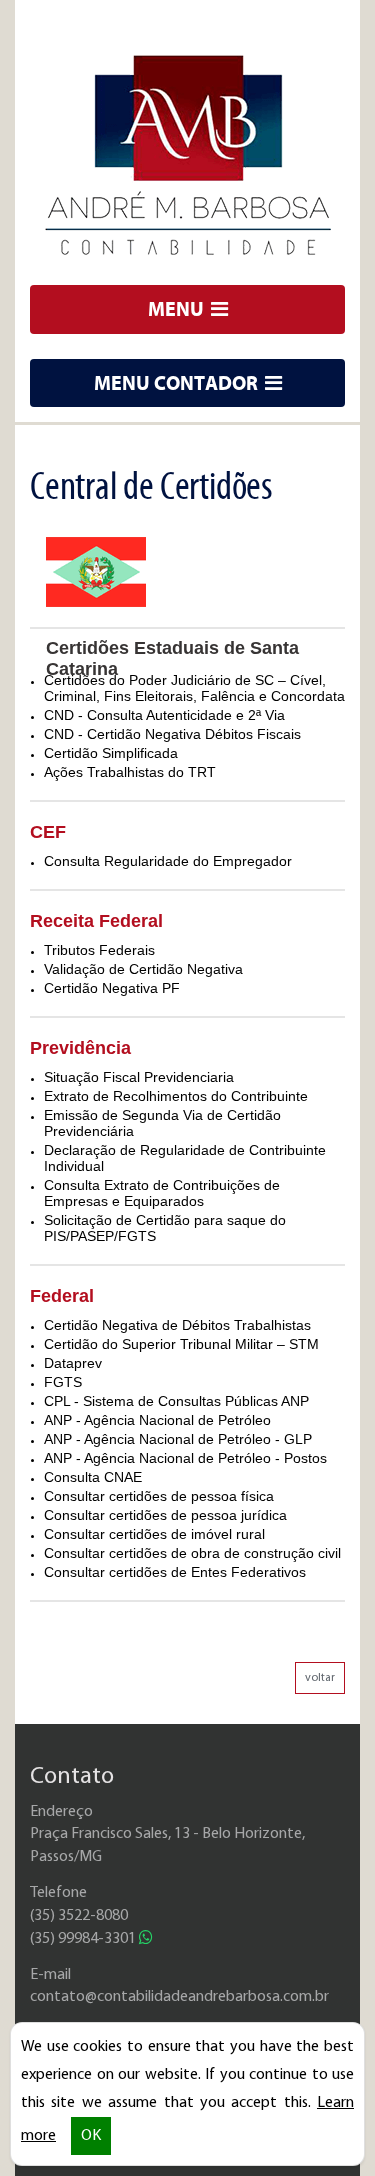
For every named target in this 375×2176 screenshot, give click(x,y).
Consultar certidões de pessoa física (159, 1496)
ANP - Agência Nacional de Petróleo (157, 1420)
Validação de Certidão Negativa (143, 969)
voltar (320, 1678)
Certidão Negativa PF (112, 988)
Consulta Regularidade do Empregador (168, 861)
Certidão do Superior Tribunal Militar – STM (181, 1344)
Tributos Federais (99, 950)
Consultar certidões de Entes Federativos (175, 1572)
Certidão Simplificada (111, 753)
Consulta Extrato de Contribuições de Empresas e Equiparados (162, 1193)
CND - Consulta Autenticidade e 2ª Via (164, 715)
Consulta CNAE (93, 1477)
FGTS (63, 1382)
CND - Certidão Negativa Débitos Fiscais (172, 734)
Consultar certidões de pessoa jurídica (165, 1515)
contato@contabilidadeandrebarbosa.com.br (179, 1997)
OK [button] (91, 2136)
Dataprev (73, 1363)
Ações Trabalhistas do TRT (130, 772)
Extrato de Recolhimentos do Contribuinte (176, 1096)
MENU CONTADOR (178, 382)
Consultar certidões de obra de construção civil (192, 1553)
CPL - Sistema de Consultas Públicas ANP (176, 1401)
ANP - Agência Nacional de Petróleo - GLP (178, 1439)
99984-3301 (84, 1939)
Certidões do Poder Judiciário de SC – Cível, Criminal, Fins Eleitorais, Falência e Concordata (194, 688)
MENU (178, 308)
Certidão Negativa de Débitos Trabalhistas (177, 1325)
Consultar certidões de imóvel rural (154, 1534)
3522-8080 (79, 1916)
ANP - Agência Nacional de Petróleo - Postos (185, 1458)
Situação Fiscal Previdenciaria (139, 1077)
